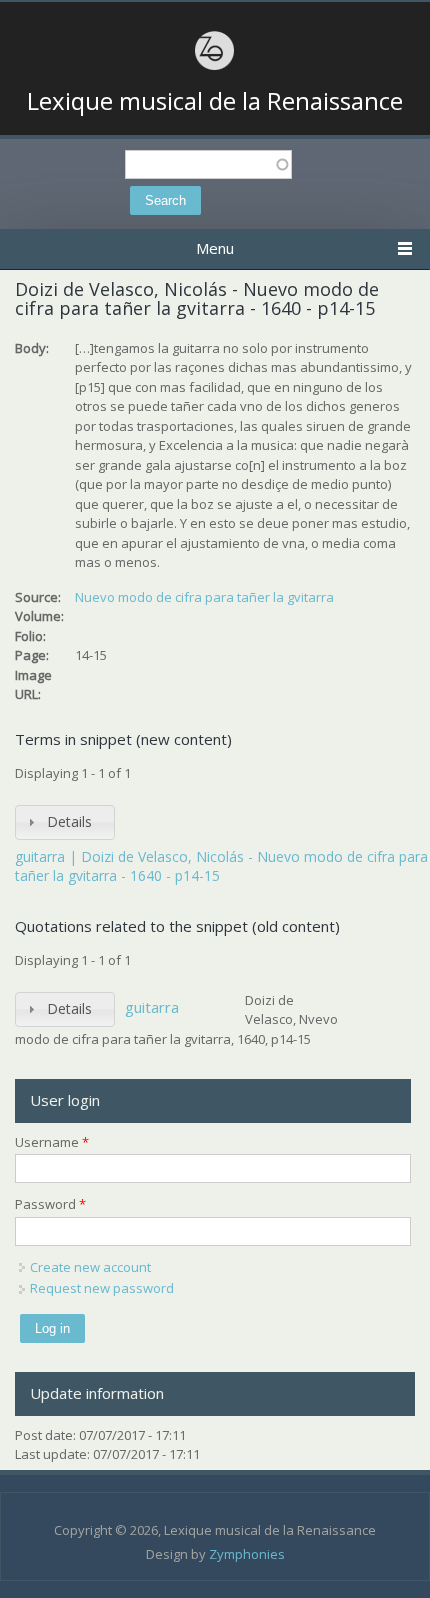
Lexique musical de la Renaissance (215, 101)
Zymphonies (247, 1554)
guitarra (152, 1007)
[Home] (215, 67)
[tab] (65, 822)
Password (50, 1204)
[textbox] (208, 164)
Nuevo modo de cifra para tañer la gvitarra (204, 597)
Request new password (102, 1288)
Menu (215, 248)
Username (52, 1142)
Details (69, 821)
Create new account (90, 1267)
